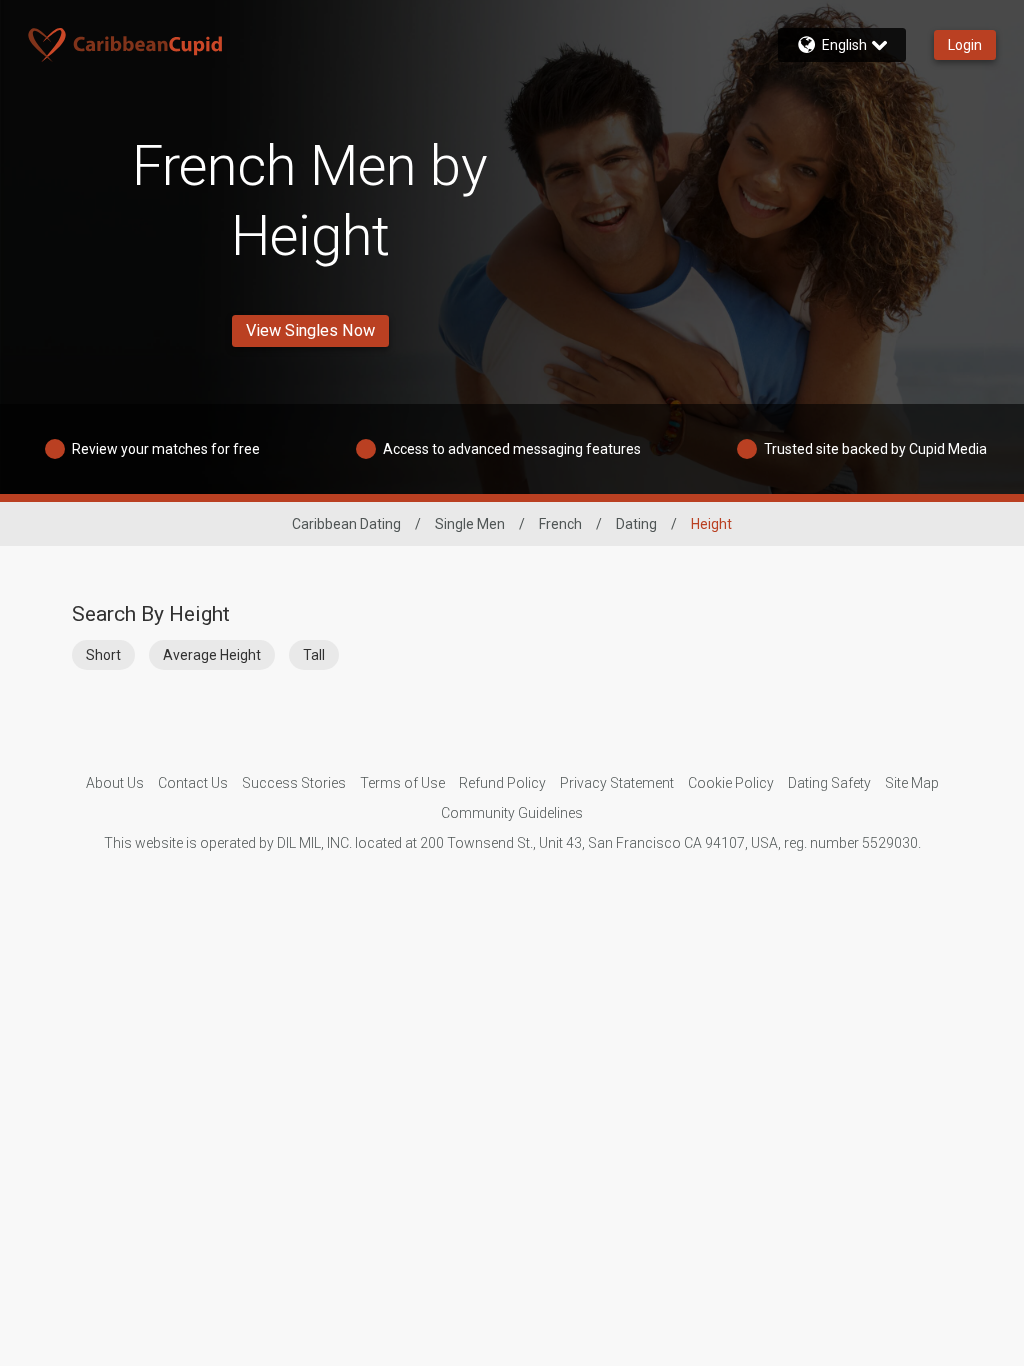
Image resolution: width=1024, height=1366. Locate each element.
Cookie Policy (731, 783)
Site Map (912, 783)
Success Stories (294, 783)
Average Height (212, 655)
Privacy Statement (617, 783)
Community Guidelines (512, 813)
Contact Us (193, 783)
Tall (314, 655)
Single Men (470, 524)
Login (965, 45)
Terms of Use (402, 783)
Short (103, 655)
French (560, 524)
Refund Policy (502, 783)
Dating (636, 524)
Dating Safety (829, 783)
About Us (115, 783)
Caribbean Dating (346, 524)
